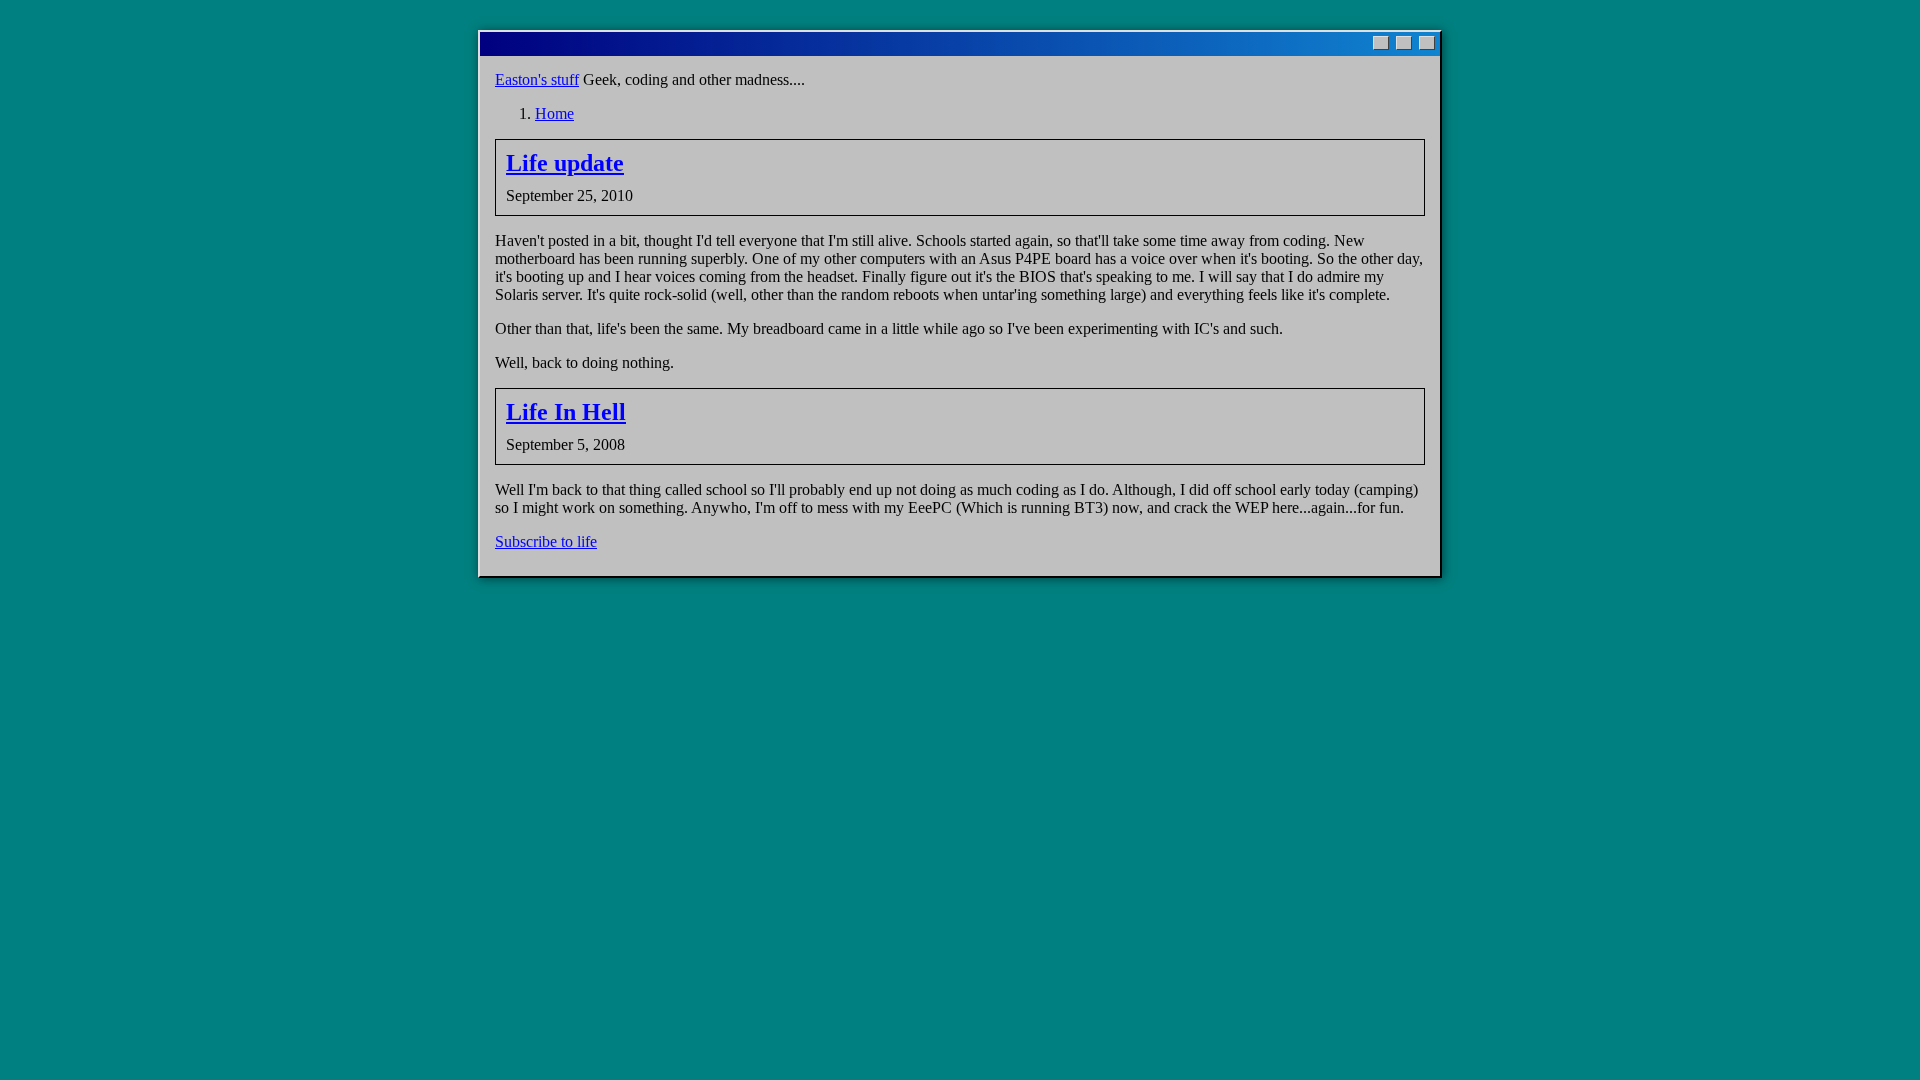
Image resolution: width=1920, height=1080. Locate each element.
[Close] (1427, 43)
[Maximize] (1404, 43)
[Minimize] (1381, 43)
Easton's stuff (537, 79)
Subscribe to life (546, 541)
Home (554, 113)
